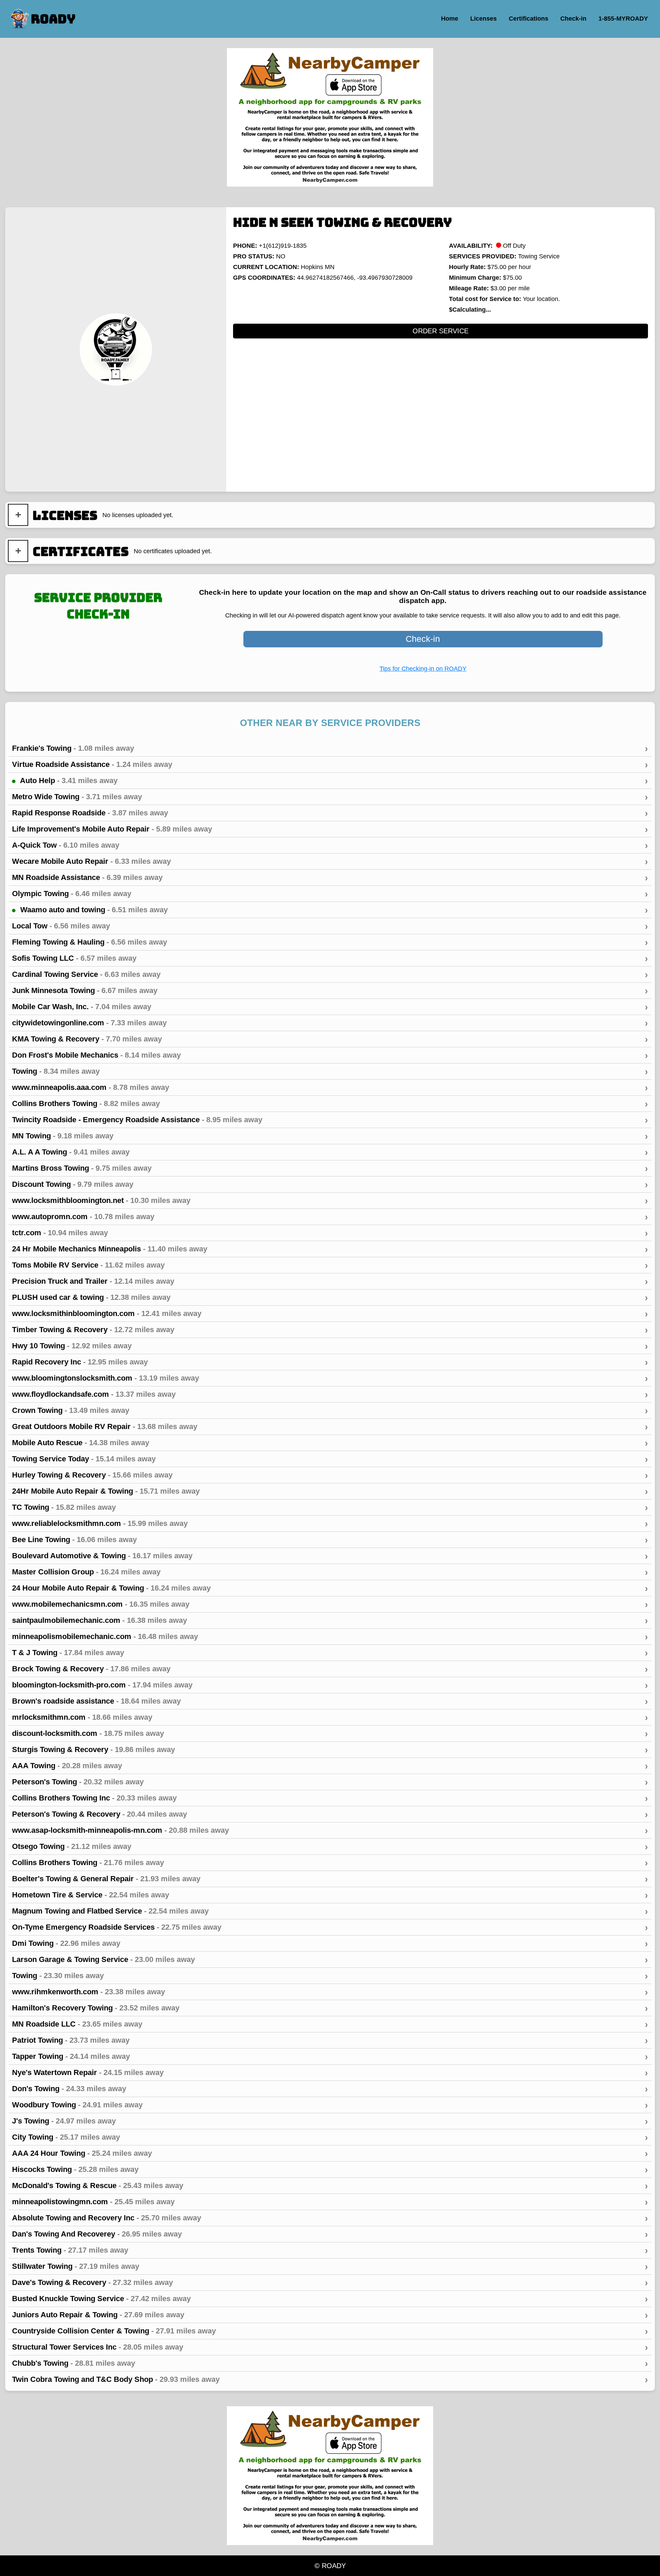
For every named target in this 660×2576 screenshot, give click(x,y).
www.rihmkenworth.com (330, 1992)
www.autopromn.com (330, 1217)
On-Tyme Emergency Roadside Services (330, 1927)
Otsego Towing (330, 1847)
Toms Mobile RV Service (330, 1265)
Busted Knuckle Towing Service (330, 2299)
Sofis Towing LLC (330, 958)
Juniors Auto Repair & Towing (330, 2315)
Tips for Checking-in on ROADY (423, 669)
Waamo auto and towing (333, 910)
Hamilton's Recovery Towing (330, 2008)
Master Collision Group (330, 1572)
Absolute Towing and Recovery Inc (330, 2218)
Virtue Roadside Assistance (330, 765)
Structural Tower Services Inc (330, 2347)
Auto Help (333, 781)
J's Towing (330, 2121)
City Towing (330, 2137)
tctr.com (330, 1233)
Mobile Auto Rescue (330, 1443)
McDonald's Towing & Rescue (330, 2186)
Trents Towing (330, 2250)
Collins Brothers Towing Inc (330, 1798)
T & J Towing (330, 1653)
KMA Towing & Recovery (330, 1039)
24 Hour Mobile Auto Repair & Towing (330, 1588)
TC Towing (330, 1507)
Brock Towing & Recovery (330, 1669)
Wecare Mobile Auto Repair (330, 861)
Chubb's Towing (330, 2363)
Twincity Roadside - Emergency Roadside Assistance (330, 1120)
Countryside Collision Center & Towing (330, 2331)
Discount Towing (330, 1184)
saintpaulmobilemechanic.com (330, 1620)
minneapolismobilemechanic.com (330, 1637)
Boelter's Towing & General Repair (330, 1879)
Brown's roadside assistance (330, 1701)
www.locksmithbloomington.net (330, 1201)
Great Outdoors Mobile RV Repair (330, 1427)
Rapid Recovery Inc (330, 1362)
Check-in (423, 639)
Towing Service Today (330, 1459)
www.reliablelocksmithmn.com (330, 1524)
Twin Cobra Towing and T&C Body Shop (330, 2379)
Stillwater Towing (330, 2266)
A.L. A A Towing (330, 1152)
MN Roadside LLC (330, 2024)
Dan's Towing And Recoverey (330, 2234)
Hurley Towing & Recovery (330, 1475)
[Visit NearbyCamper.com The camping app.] (330, 117)
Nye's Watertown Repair (330, 2073)
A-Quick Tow (330, 845)
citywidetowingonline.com (330, 1023)
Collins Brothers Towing (330, 1104)
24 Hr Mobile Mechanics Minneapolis (330, 1249)
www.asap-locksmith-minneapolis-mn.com (330, 1830)
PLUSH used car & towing (330, 1297)
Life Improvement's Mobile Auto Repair (330, 829)
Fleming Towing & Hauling (330, 942)
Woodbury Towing (330, 2105)
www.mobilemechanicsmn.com (330, 1604)
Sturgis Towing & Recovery (330, 1750)
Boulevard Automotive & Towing (330, 1556)
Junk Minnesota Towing (330, 991)
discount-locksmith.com (330, 1733)
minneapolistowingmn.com (330, 2202)
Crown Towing (330, 1410)
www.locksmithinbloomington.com (330, 1314)
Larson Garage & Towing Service (330, 1960)
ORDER (441, 331)
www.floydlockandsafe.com (330, 1394)
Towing (330, 1071)
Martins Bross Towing (330, 1168)
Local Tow (330, 926)
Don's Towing (330, 2089)
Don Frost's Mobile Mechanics (330, 1055)
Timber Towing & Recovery (330, 1330)
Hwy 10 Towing (330, 1346)
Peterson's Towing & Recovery (330, 1814)
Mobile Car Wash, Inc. (330, 1007)
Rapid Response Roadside (330, 813)
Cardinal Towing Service (330, 974)
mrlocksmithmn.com (330, 1717)
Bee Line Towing (330, 1540)
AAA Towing (330, 1766)
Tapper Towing (330, 2056)
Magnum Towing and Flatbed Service (330, 1911)
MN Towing (330, 1136)
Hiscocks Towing (330, 2170)
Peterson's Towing (330, 1782)
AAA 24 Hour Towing (330, 2153)
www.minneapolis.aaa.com (330, 1088)
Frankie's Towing (330, 748)
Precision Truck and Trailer (330, 1281)
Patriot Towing (330, 2040)
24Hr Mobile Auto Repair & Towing (330, 1491)
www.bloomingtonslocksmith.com (330, 1378)
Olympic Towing (330, 894)
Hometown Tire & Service (330, 1895)
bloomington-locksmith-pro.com (330, 1685)
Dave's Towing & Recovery (330, 2283)
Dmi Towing (330, 1943)
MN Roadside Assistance (330, 878)
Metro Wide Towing (330, 797)
